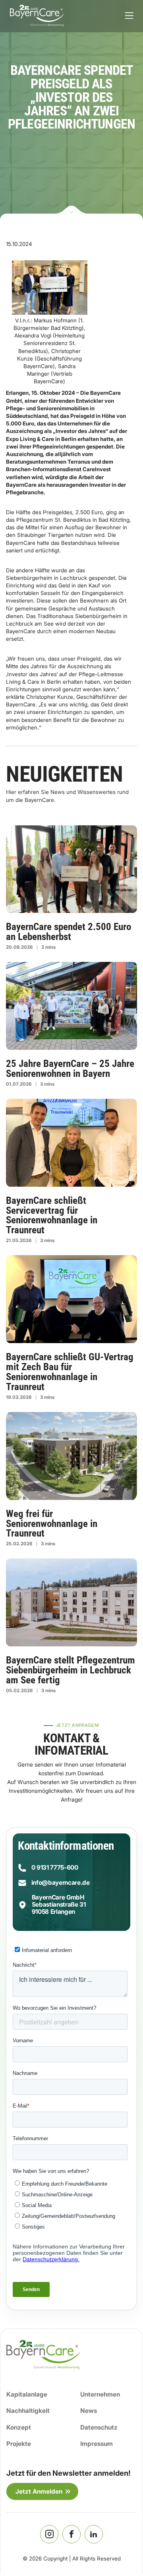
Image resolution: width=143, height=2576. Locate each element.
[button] (129, 16)
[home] (35, 16)
